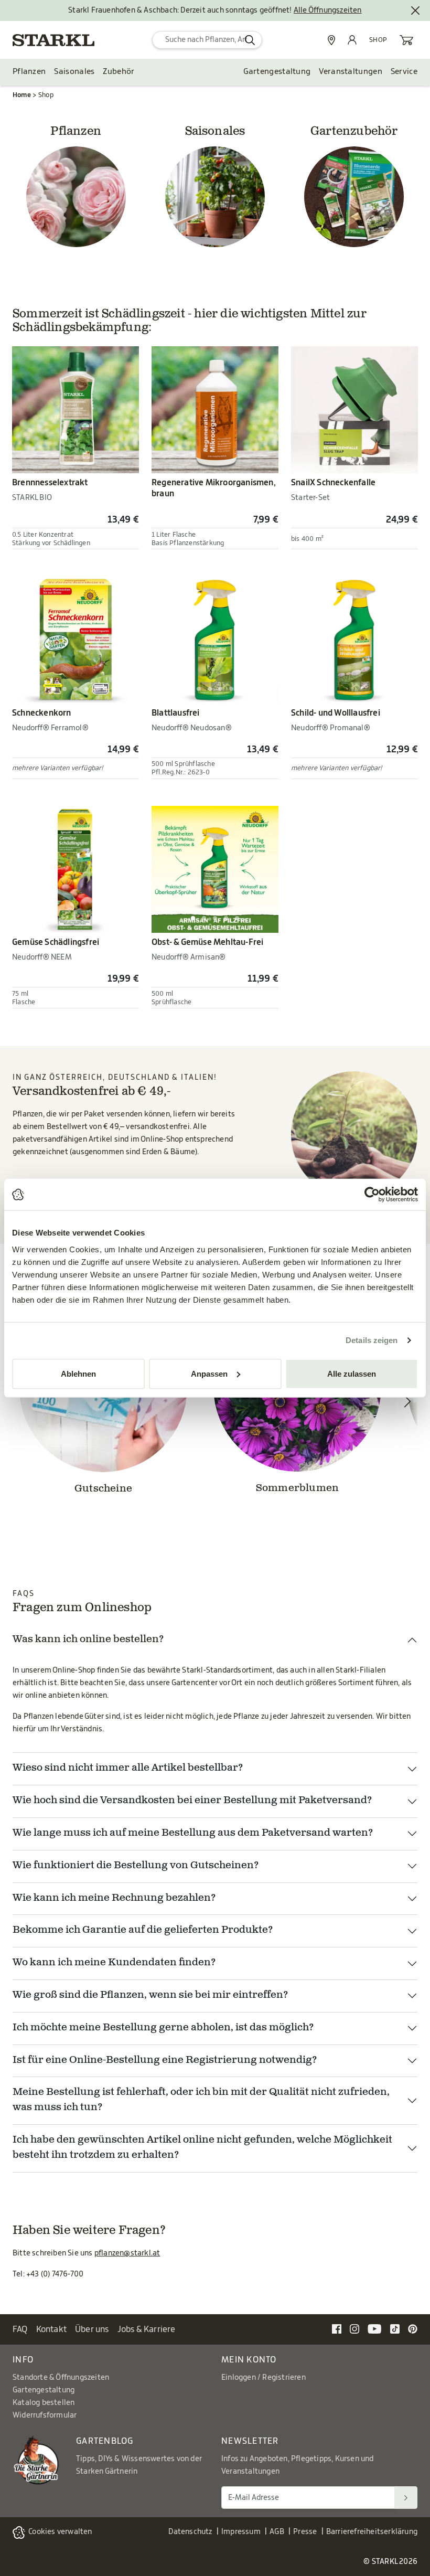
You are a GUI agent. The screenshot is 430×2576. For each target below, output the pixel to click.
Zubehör (119, 72)
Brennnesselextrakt (50, 483)
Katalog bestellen (44, 2403)
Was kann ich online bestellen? (88, 1640)
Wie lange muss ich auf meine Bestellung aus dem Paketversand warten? (193, 1833)
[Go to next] (407, 1401)
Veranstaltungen (351, 72)
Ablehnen (78, 1373)
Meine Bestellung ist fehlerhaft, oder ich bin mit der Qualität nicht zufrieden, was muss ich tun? (201, 2100)
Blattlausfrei (176, 713)
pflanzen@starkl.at (127, 2253)
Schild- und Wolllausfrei (336, 713)
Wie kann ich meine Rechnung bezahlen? (114, 1898)
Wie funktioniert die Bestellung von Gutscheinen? (136, 1866)
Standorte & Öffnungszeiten (61, 2378)
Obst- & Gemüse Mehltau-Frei (207, 942)
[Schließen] (415, 10)
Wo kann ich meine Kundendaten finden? (114, 1963)
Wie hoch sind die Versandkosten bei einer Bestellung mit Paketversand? (192, 1801)
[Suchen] (406, 2498)
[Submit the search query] (250, 40)
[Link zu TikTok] (395, 2329)
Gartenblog (105, 2441)
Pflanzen (29, 72)
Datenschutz (190, 2532)
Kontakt (51, 2329)
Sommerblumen (297, 1489)
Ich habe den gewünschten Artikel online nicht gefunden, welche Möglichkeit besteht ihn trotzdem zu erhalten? (202, 2148)
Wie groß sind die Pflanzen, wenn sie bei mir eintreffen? (150, 1995)
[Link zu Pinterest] (413, 2329)
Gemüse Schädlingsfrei (56, 942)
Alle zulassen (352, 1373)
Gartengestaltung (277, 72)
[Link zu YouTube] (375, 2329)
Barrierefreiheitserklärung (372, 2532)
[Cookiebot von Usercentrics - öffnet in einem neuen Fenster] (372, 1195)
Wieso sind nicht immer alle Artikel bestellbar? (128, 1768)
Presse (305, 2532)
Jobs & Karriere (147, 2329)
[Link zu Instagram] (354, 2329)
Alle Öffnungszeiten (328, 10)
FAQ (20, 2329)
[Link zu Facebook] (337, 2329)
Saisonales (74, 72)
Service (404, 72)
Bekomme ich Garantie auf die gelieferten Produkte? (143, 1930)
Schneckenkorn (42, 713)
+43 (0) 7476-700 (55, 2274)
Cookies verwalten (60, 2532)
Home (22, 95)
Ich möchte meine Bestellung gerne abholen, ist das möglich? (163, 2028)
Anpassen (209, 1373)
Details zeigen (372, 1340)
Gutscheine (103, 1489)
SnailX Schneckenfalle (333, 483)
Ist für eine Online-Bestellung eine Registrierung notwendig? (165, 2061)
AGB (277, 2532)
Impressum (241, 2532)
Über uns (92, 2329)
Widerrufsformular (45, 2415)
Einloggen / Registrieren (264, 2378)
